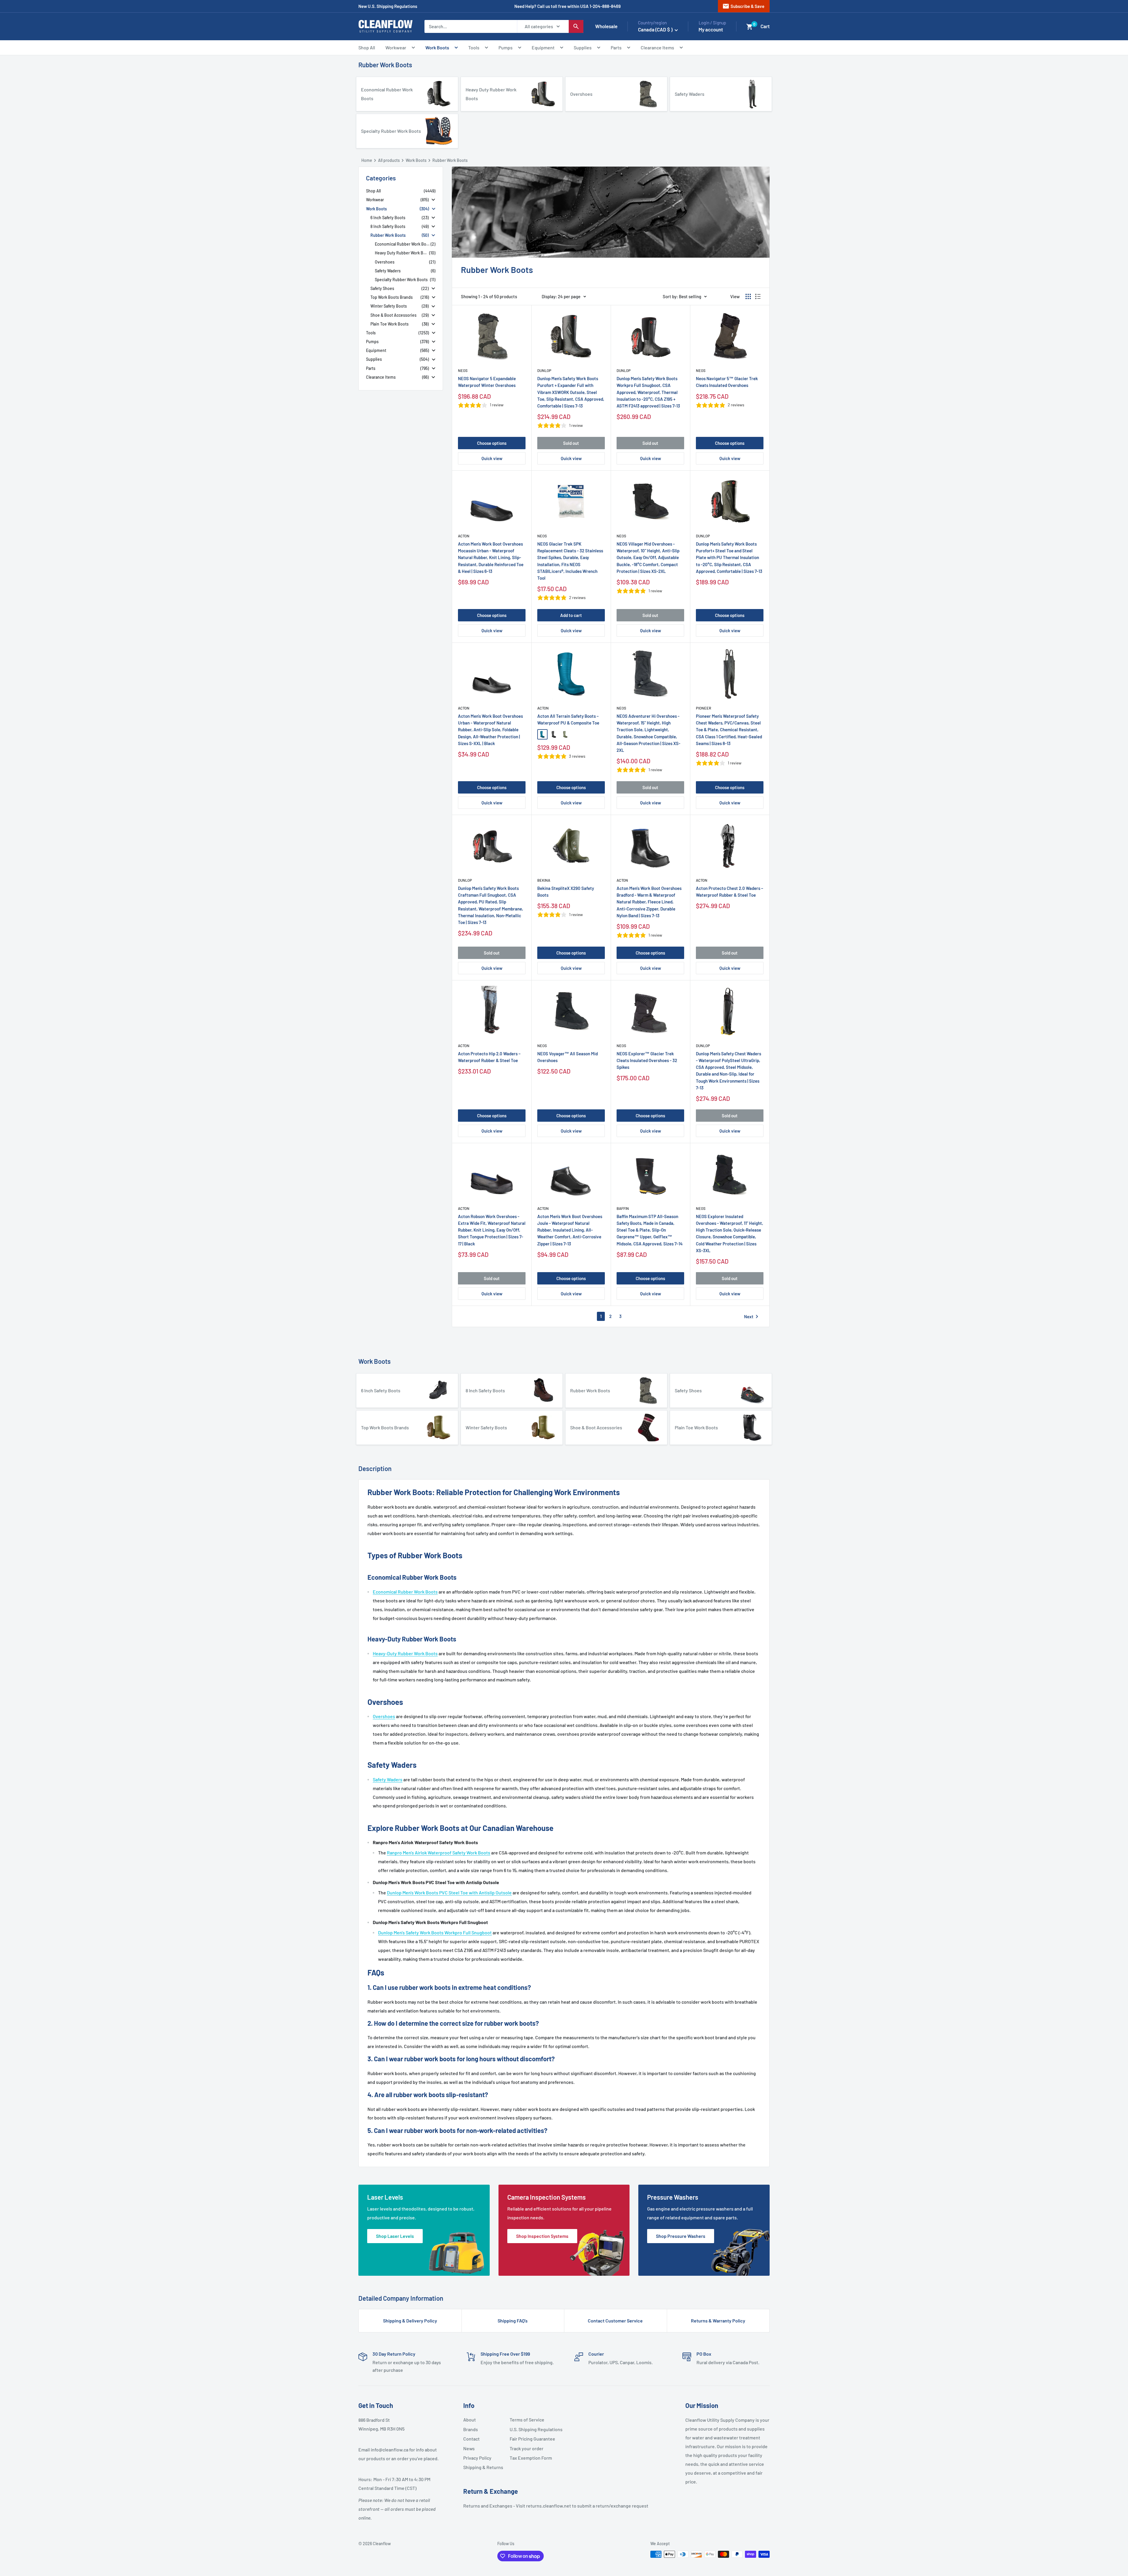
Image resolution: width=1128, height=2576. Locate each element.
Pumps (506, 47)
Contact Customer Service (615, 2321)
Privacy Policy (477, 2458)
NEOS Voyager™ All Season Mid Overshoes (568, 1057)
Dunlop (544, 370)
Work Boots (437, 47)
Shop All (367, 47)
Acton (464, 536)
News (469, 2448)
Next (752, 1316)
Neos (463, 370)
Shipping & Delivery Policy (410, 2321)
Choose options (492, 443)
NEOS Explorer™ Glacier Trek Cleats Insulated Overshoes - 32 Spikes (647, 1060)
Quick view (492, 458)
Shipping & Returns (483, 2467)
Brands (471, 2429)
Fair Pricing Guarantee (531, 2439)
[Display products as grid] (748, 296)
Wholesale (606, 26)
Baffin (623, 1208)
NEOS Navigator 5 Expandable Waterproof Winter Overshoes (487, 382)
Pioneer (704, 708)
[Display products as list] (758, 296)
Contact (471, 2439)
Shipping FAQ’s (513, 2321)
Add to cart (571, 615)
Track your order (527, 2448)
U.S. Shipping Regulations (531, 2429)
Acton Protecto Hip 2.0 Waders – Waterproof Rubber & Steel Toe (489, 1057)
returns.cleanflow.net (549, 2506)
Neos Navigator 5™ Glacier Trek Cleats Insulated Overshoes (727, 382)
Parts (616, 47)
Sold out (571, 443)
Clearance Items (657, 47)
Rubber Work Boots (385, 65)
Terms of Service (527, 2420)
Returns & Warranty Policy (718, 2321)
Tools (474, 47)
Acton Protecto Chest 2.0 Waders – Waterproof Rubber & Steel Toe (730, 892)
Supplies (583, 47)
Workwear (396, 47)
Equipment (543, 47)
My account (711, 29)
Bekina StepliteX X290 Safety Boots (566, 892)
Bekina (544, 880)
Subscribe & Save (743, 6)
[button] (750, 27)
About (470, 2420)
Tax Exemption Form (531, 2458)
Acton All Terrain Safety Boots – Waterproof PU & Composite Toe (568, 719)
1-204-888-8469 (605, 6)
